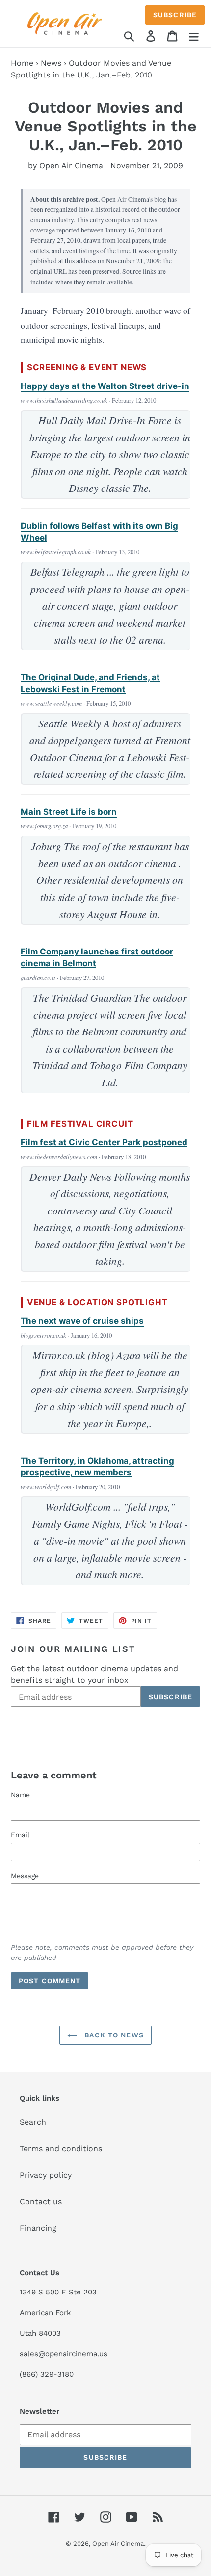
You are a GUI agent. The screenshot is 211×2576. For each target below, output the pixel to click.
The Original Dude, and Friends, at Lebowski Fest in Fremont (90, 683)
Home (22, 63)
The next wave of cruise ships (82, 1321)
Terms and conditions (61, 2149)
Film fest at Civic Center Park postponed (104, 1142)
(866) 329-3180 (47, 2374)
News (51, 63)
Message (25, 1876)
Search (33, 2122)
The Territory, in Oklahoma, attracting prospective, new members (97, 1467)
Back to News (113, 2035)
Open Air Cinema (118, 2543)
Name (20, 1795)
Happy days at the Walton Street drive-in (105, 386)
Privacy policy (46, 2175)
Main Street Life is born (69, 812)
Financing (38, 2228)
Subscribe (175, 15)
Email (20, 1835)
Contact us (41, 2202)
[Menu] (194, 36)
